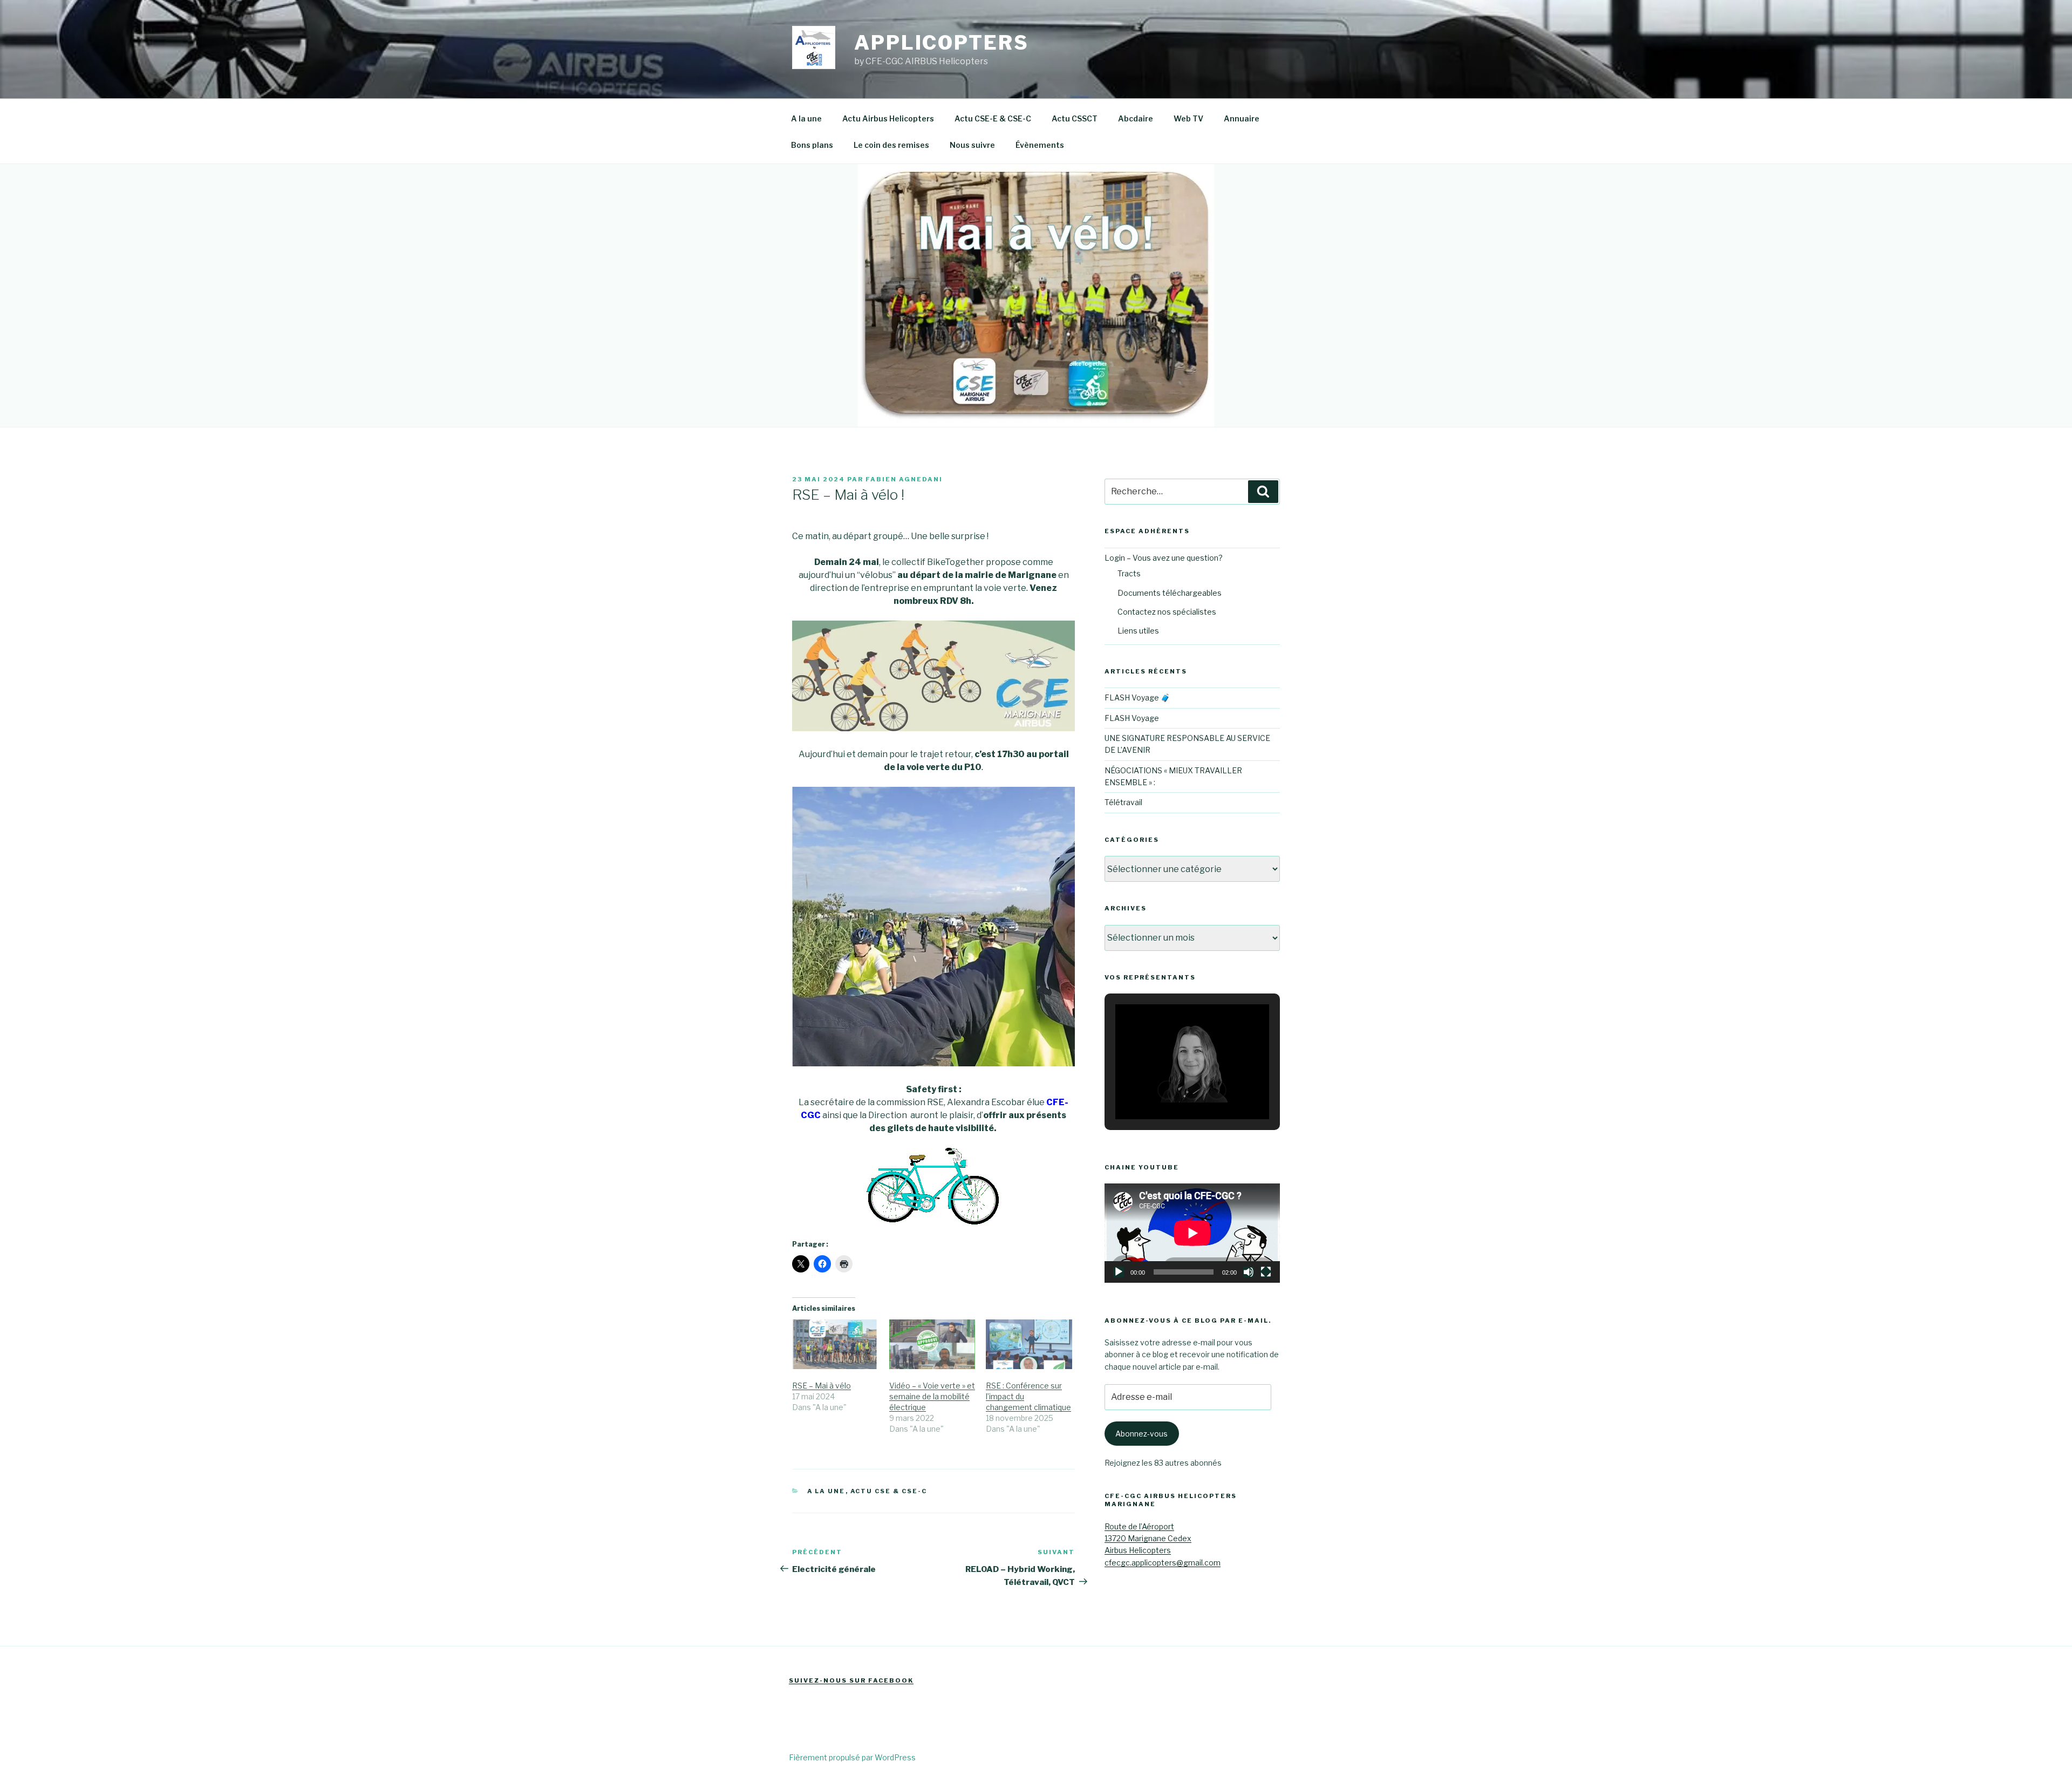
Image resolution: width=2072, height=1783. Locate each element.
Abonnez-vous (1141, 1434)
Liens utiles (1138, 631)
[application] (1192, 1233)
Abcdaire (1136, 118)
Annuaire (1242, 118)
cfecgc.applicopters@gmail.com (1163, 1563)
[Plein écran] (1266, 1272)
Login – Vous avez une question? (1164, 558)
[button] (1167, 1090)
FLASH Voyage (1132, 718)
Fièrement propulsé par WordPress (852, 1757)
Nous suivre (972, 145)
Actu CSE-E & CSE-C (993, 118)
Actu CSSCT (1075, 118)
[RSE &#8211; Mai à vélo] (835, 1344)
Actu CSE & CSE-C (889, 1491)
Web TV (1188, 118)
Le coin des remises (891, 145)
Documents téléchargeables (1170, 593)
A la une (806, 118)
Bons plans (812, 145)
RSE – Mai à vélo (822, 1386)
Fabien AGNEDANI (904, 479)
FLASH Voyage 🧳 (1137, 697)
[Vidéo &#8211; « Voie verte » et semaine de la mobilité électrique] (932, 1344)
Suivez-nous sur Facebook (851, 1680)
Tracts (1129, 573)
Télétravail (1123, 802)
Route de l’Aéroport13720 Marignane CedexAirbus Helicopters (1148, 1539)
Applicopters (942, 43)
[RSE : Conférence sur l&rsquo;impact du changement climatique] (1029, 1344)
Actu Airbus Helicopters (888, 118)
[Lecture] (1119, 1272)
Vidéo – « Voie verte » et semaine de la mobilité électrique (932, 1396)
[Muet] (1249, 1272)
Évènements (1040, 145)
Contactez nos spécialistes (1167, 612)
